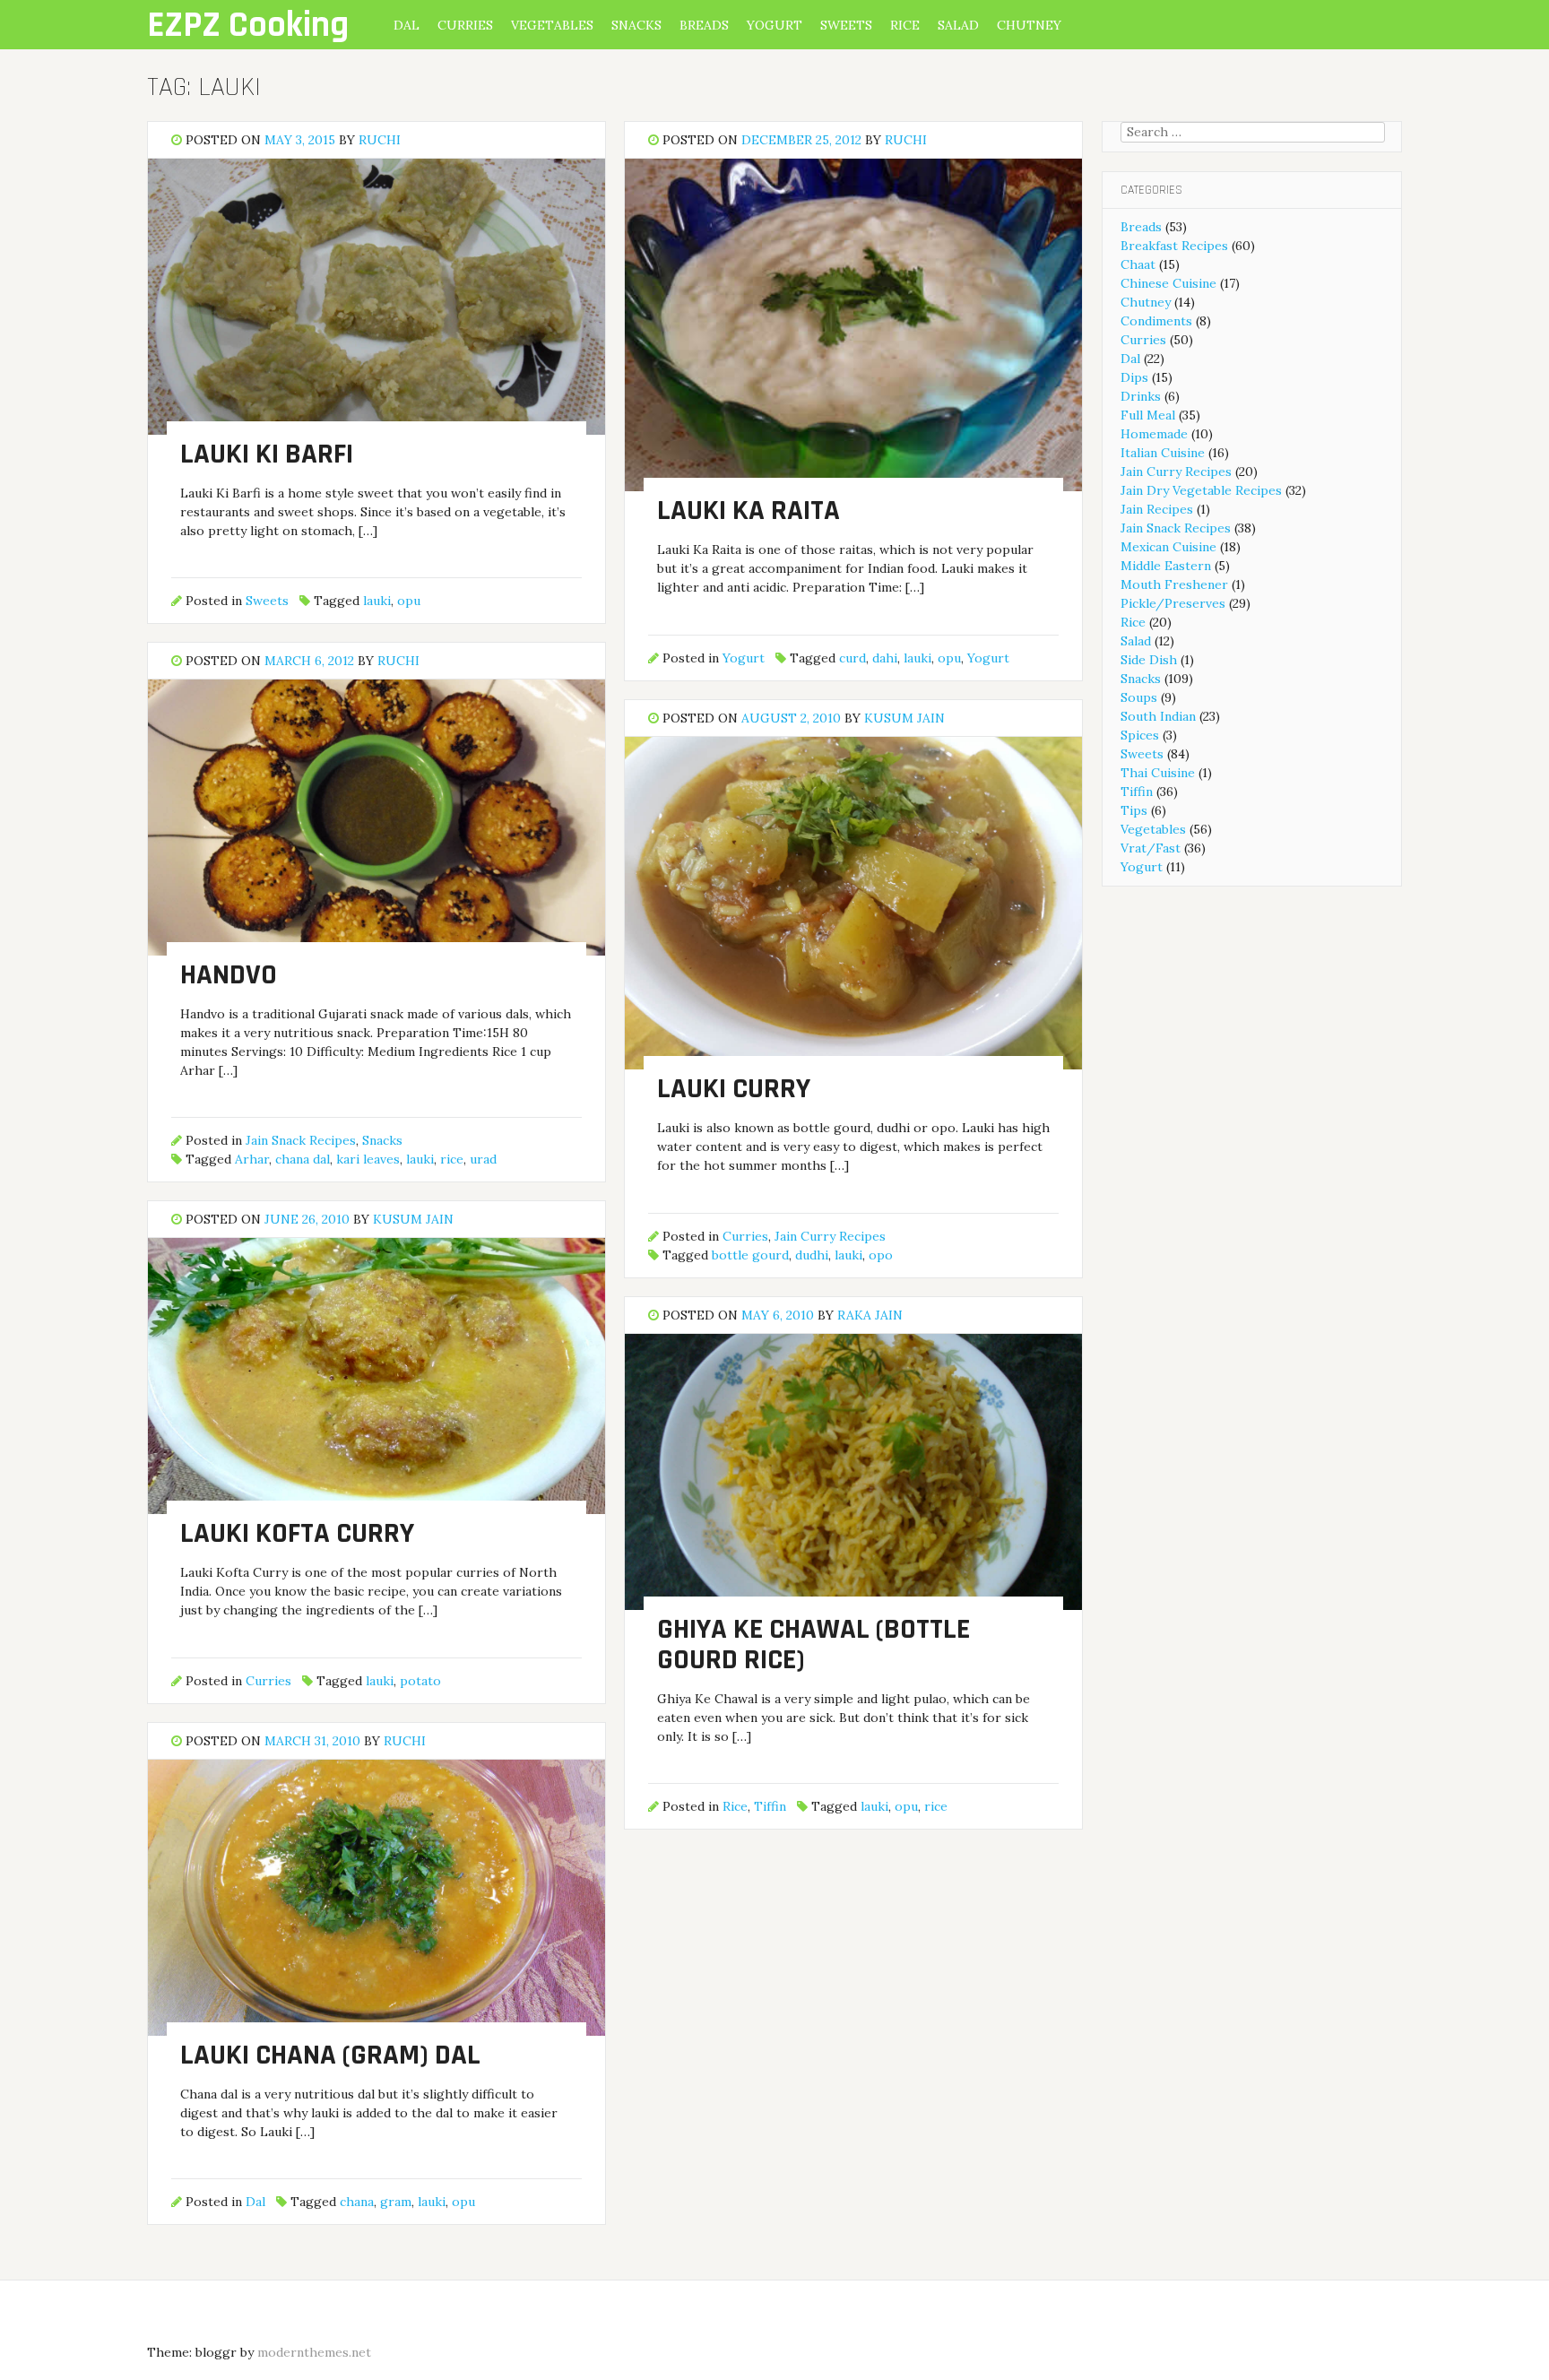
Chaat (1138, 264)
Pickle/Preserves (1173, 603)
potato (420, 1681)
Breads (704, 25)
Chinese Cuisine (1168, 283)
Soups (1139, 697)
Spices (1140, 735)
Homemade (1154, 434)
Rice (905, 25)
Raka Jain (870, 1315)
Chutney (1029, 25)
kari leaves (368, 1159)
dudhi (812, 1255)
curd (852, 658)
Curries (465, 25)
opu (409, 601)
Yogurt (774, 25)
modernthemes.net (314, 2352)
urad (483, 1159)
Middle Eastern (1166, 566)
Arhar (252, 1159)
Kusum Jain (904, 718)
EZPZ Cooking (248, 26)
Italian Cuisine (1163, 453)
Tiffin (770, 1806)
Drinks (1141, 396)
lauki (377, 601)
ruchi (380, 140)
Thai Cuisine (1158, 773)
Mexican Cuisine (1168, 547)
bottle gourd (750, 1255)
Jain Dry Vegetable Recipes (1201, 490)
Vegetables (552, 25)
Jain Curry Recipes (830, 1236)
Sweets (846, 25)
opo (881, 1255)
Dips (1134, 377)
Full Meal (1148, 415)
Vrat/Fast (1151, 848)
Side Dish (1149, 660)
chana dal (303, 1159)
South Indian (1158, 716)
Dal (407, 25)
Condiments (1156, 321)
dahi (885, 658)
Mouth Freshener (1174, 584)
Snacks (636, 25)
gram (396, 2202)
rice (452, 1159)
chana (357, 2202)
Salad (958, 25)
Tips (1134, 810)
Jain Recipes (1157, 509)
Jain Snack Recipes (301, 1140)
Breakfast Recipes (1174, 246)
